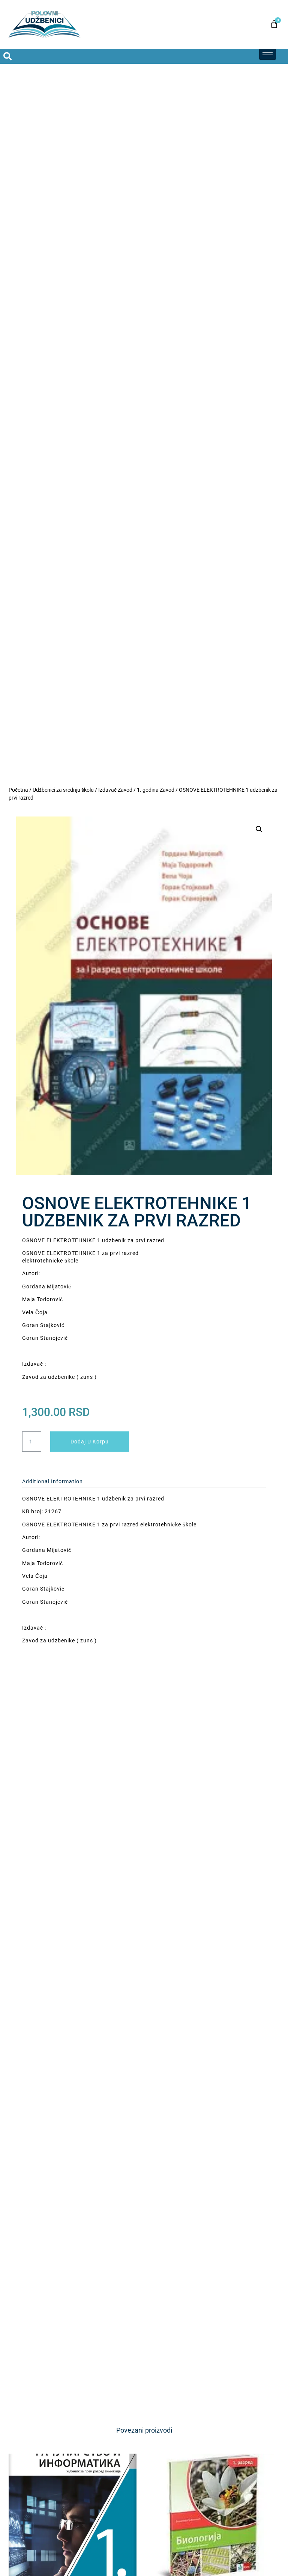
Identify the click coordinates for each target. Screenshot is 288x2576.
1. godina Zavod (156, 790)
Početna (18, 790)
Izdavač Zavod (115, 790)
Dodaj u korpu (90, 1442)
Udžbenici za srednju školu (63, 790)
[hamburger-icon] (268, 54)
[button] (259, 829)
